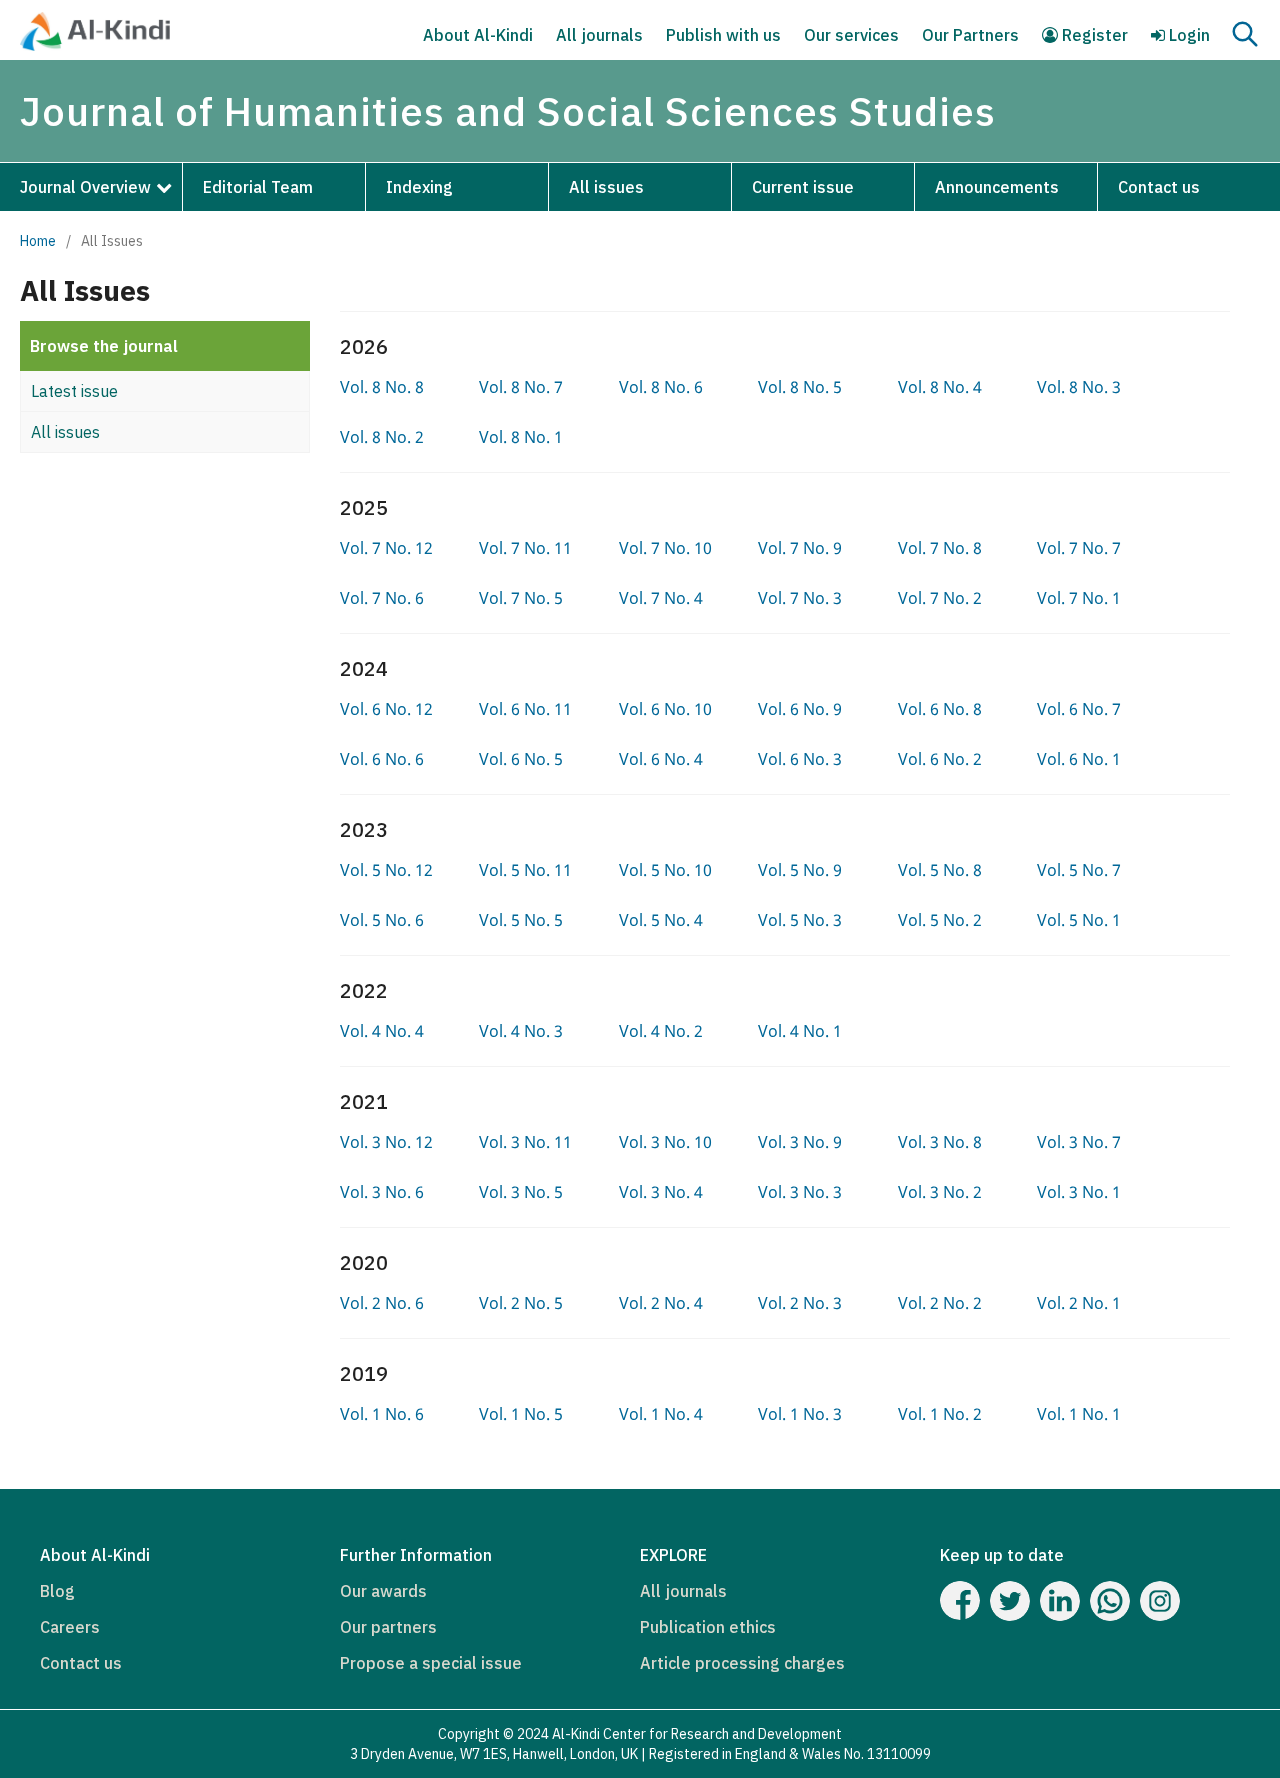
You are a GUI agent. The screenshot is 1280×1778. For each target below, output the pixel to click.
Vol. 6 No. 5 (521, 759)
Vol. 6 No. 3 (800, 759)
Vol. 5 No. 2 (940, 920)
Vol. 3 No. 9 (800, 1142)
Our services (851, 35)
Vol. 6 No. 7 (1079, 709)
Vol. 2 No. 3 (800, 1303)
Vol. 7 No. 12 (386, 548)
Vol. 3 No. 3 (800, 1192)
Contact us (1159, 187)
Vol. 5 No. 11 (525, 870)
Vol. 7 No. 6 (382, 598)
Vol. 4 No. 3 (521, 1031)
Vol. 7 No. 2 (940, 598)
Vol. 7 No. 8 (940, 548)
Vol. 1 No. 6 (382, 1414)
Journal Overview (85, 187)
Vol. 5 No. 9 (800, 870)
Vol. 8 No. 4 (940, 387)
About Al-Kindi (478, 35)
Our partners (388, 1627)
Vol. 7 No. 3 (800, 598)
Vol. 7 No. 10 (665, 548)
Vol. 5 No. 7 (1079, 870)
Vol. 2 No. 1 (1079, 1303)
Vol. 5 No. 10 (665, 870)
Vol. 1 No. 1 (1079, 1414)
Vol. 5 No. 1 (1079, 920)
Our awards (383, 1591)
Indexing (419, 187)
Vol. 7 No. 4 (661, 598)
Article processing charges (742, 1663)
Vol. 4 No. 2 (661, 1031)
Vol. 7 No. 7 (1079, 548)
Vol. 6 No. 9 (800, 709)
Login (1187, 35)
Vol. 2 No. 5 (521, 1303)
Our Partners (970, 35)
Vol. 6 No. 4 (661, 759)
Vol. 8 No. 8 (382, 387)
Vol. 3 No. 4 (661, 1192)
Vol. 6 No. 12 (386, 709)
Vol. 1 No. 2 (940, 1414)
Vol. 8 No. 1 (521, 437)
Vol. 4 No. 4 (382, 1031)
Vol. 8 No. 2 (382, 437)
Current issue (803, 187)
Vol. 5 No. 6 (382, 920)
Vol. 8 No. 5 (800, 387)
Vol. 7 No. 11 (525, 548)
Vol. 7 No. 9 (800, 548)
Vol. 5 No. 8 (940, 870)
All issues (606, 187)
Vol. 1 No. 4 (661, 1414)
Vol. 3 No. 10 (665, 1142)
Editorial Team (258, 187)
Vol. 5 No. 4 (661, 920)
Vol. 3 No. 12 (386, 1142)
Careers (70, 1627)
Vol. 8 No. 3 (1079, 387)
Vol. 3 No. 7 (1079, 1142)
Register (1093, 35)
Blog (57, 1591)
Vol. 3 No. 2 (940, 1192)
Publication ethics (708, 1627)
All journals (599, 35)
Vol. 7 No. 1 (1079, 598)
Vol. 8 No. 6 (661, 387)
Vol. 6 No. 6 (382, 759)
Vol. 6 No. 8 (940, 709)
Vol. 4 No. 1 (800, 1031)
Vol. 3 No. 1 (1079, 1192)
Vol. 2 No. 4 (661, 1303)
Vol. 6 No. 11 (525, 709)
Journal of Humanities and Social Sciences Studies (508, 111)
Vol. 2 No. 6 (382, 1303)
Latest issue (74, 391)
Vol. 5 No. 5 (521, 920)
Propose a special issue (431, 1663)
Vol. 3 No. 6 (382, 1192)
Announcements (997, 187)
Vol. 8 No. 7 (521, 387)
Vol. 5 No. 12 (386, 870)
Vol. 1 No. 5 (521, 1414)
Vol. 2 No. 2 (940, 1303)
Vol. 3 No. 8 (940, 1142)
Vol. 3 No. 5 (521, 1192)
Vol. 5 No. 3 (800, 920)
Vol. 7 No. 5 (521, 598)
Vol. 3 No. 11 (525, 1142)
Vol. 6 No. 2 (940, 759)
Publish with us (723, 35)
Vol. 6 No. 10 (665, 709)
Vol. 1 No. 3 (800, 1414)
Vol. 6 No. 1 (1079, 759)
